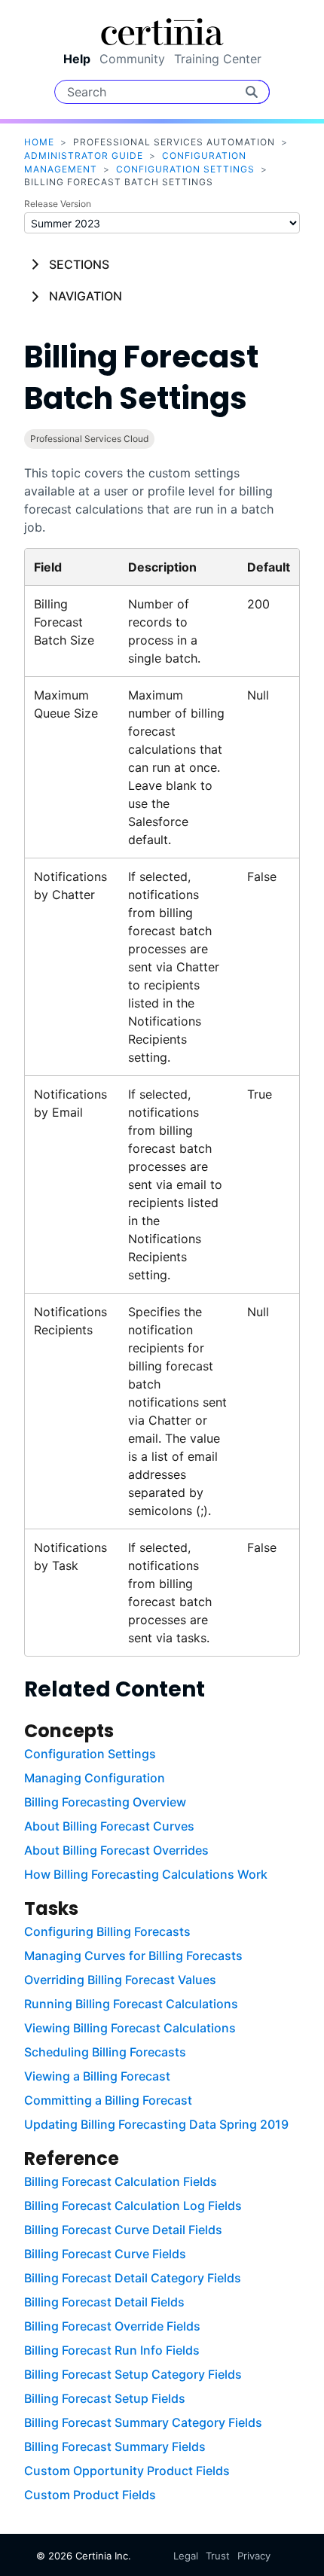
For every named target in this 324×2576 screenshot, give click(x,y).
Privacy (254, 2556)
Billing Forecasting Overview (105, 1802)
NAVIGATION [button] (86, 296)
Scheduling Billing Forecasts (105, 2052)
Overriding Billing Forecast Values (120, 1980)
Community (132, 59)
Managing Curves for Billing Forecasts (133, 1956)
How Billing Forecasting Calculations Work (146, 1874)
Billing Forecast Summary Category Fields (143, 2422)
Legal (186, 2556)
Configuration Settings (185, 169)
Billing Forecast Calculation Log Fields (133, 2206)
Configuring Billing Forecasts (107, 1931)
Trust (218, 2556)
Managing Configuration (95, 1778)
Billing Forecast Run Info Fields (112, 2350)
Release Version (58, 204)
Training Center (218, 59)
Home (39, 142)
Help (77, 59)
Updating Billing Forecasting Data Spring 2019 (156, 2124)
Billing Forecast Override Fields (112, 2326)
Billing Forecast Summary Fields (115, 2446)
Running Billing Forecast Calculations (131, 2004)
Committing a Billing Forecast (108, 2100)
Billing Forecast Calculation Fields (121, 2181)
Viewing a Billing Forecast (97, 2076)
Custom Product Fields (90, 2495)
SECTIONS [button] (79, 264)
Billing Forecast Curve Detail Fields (123, 2230)
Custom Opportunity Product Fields (127, 2471)
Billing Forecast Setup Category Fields (133, 2374)
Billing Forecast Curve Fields (105, 2254)
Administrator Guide (84, 155)
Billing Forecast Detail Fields (104, 2302)
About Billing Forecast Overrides (116, 1850)
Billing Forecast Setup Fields (105, 2398)
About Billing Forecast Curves (109, 1826)
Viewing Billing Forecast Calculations (130, 2028)
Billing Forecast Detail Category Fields (133, 2278)
